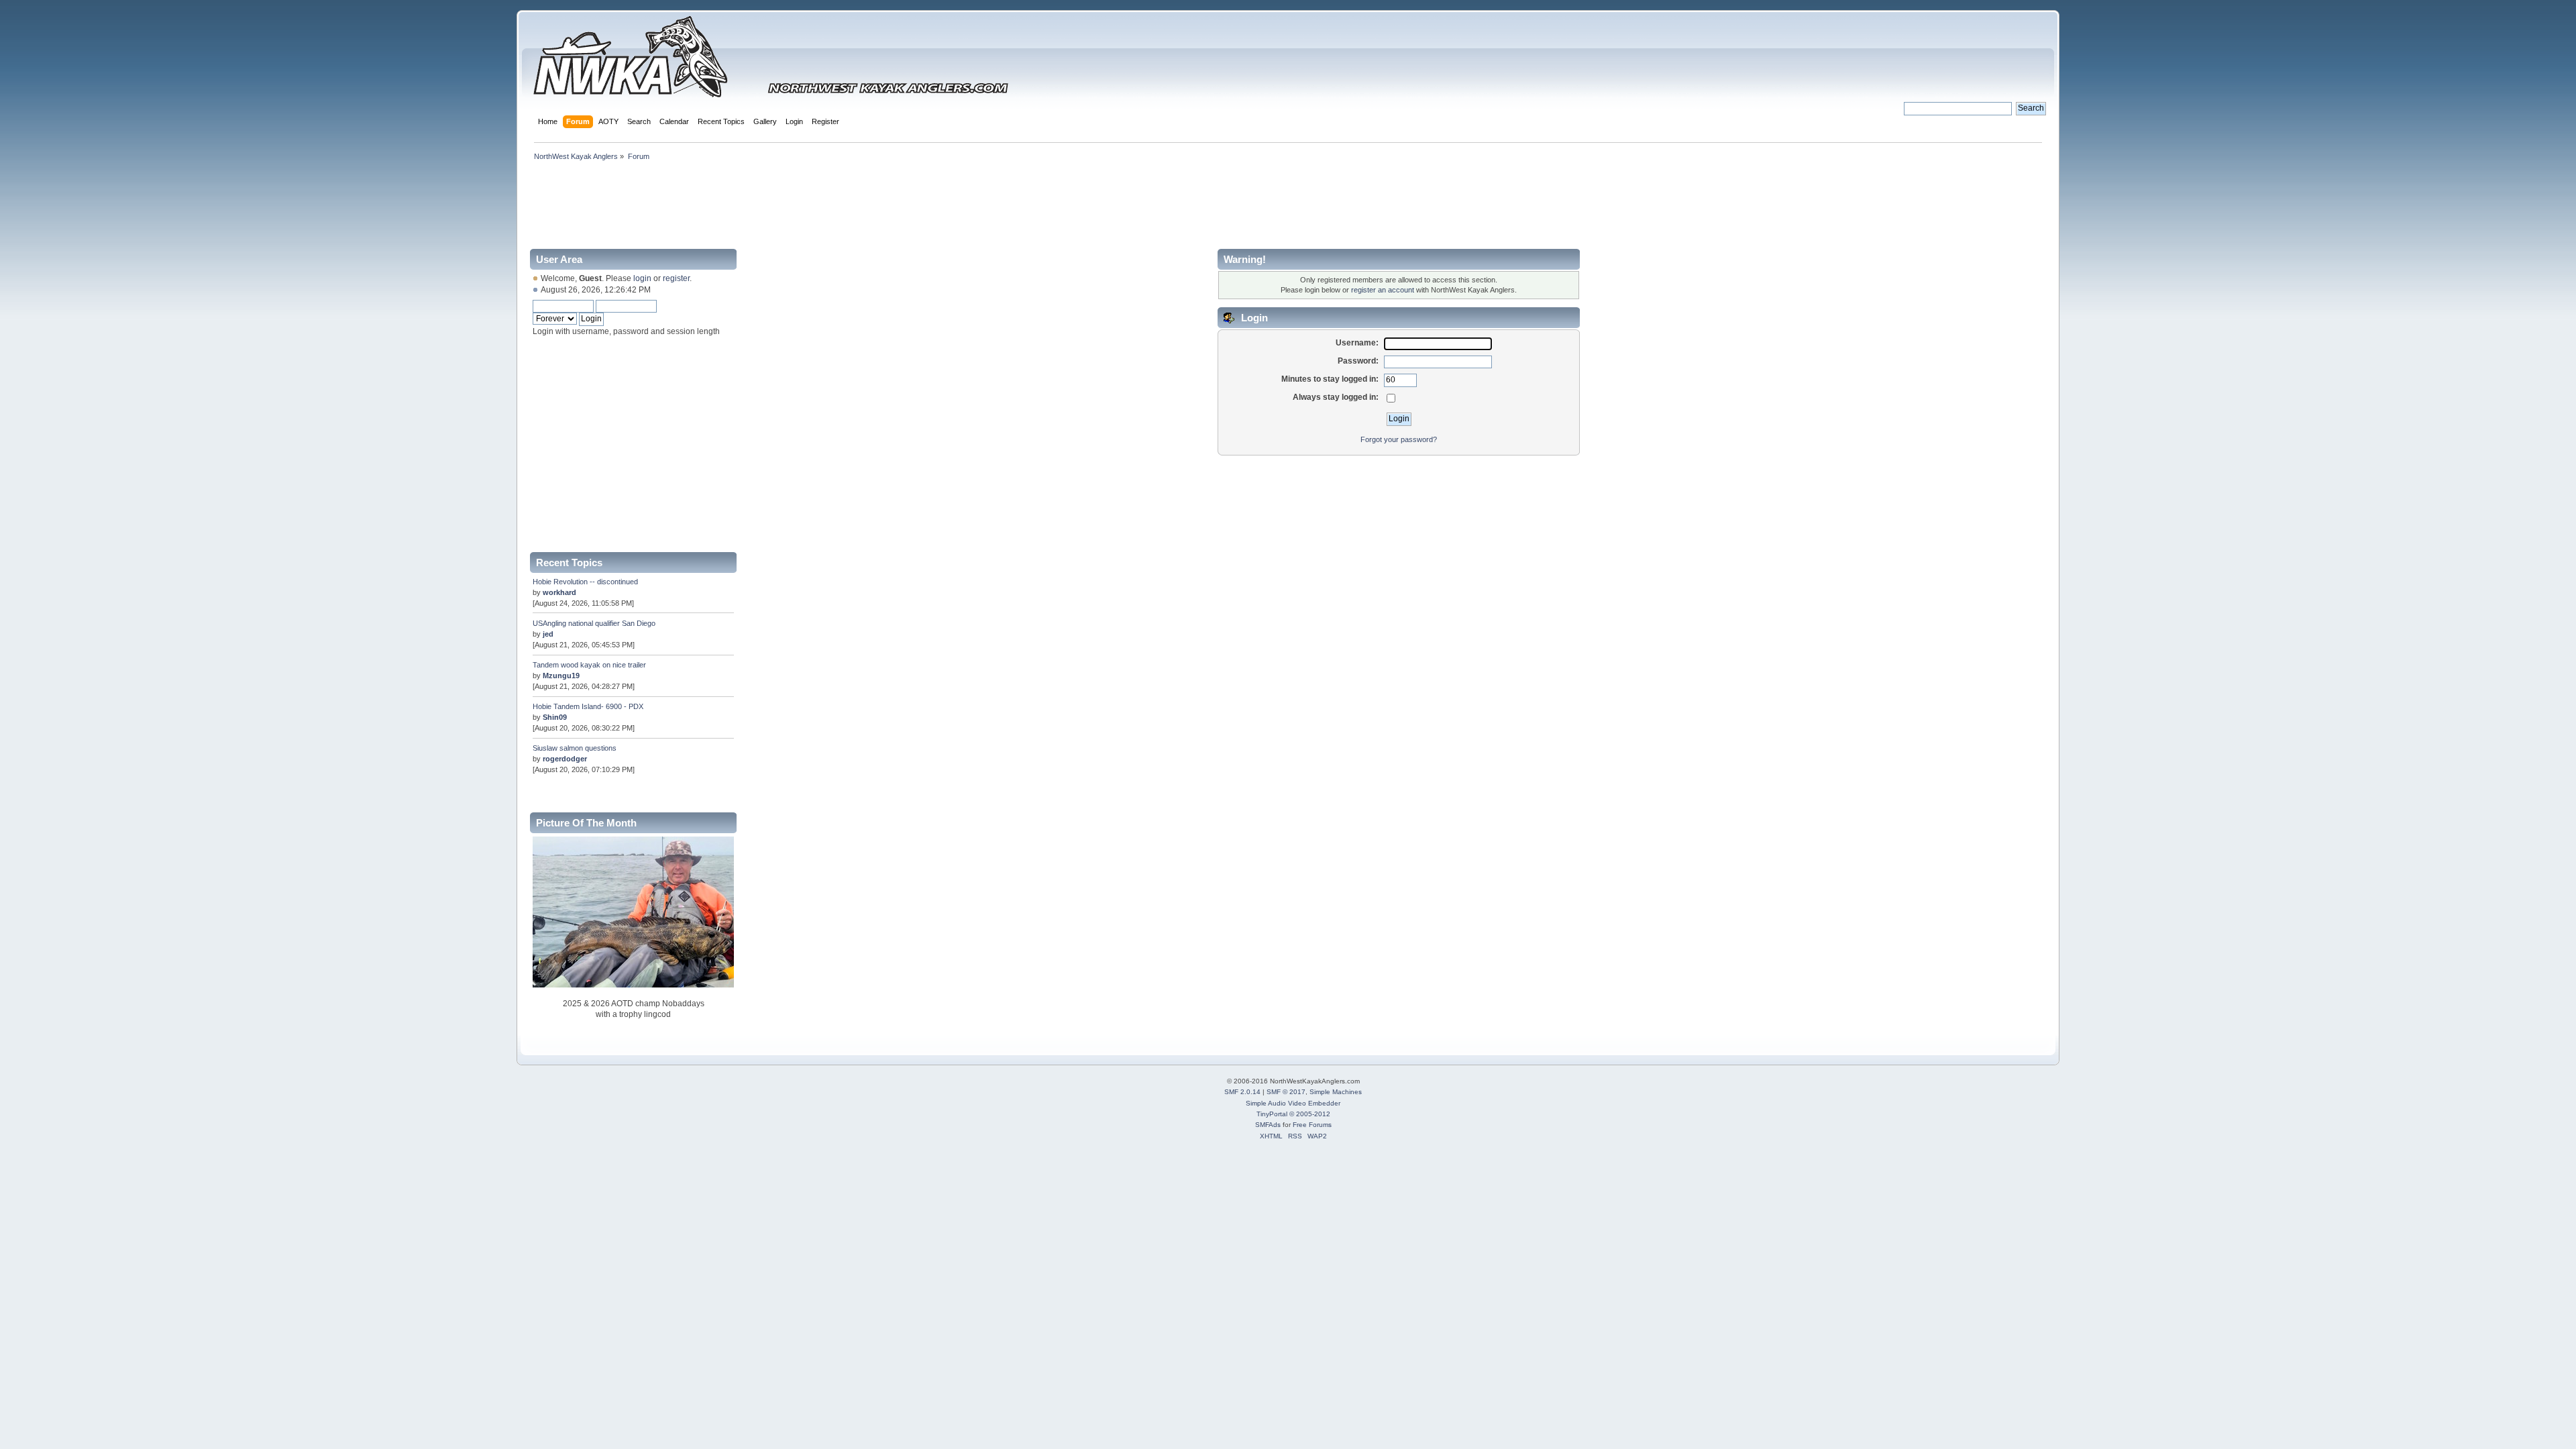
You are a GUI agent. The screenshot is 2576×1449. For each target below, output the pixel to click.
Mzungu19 (561, 676)
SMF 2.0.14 (1242, 1092)
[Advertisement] (1288, 203)
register (676, 278)
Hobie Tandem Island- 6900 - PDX (588, 706)
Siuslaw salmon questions (575, 748)
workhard (559, 592)
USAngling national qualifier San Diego (594, 623)
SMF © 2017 (1286, 1092)
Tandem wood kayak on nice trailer (589, 665)
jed (548, 634)
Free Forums (1312, 1125)
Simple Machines (1336, 1092)
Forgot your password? (1399, 439)
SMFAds (1268, 1125)
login (642, 278)
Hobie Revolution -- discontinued (585, 582)
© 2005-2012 (1310, 1114)
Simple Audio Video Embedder (1293, 1103)
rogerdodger (565, 759)
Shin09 (555, 717)
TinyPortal (1272, 1114)
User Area (559, 259)
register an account (1383, 290)
